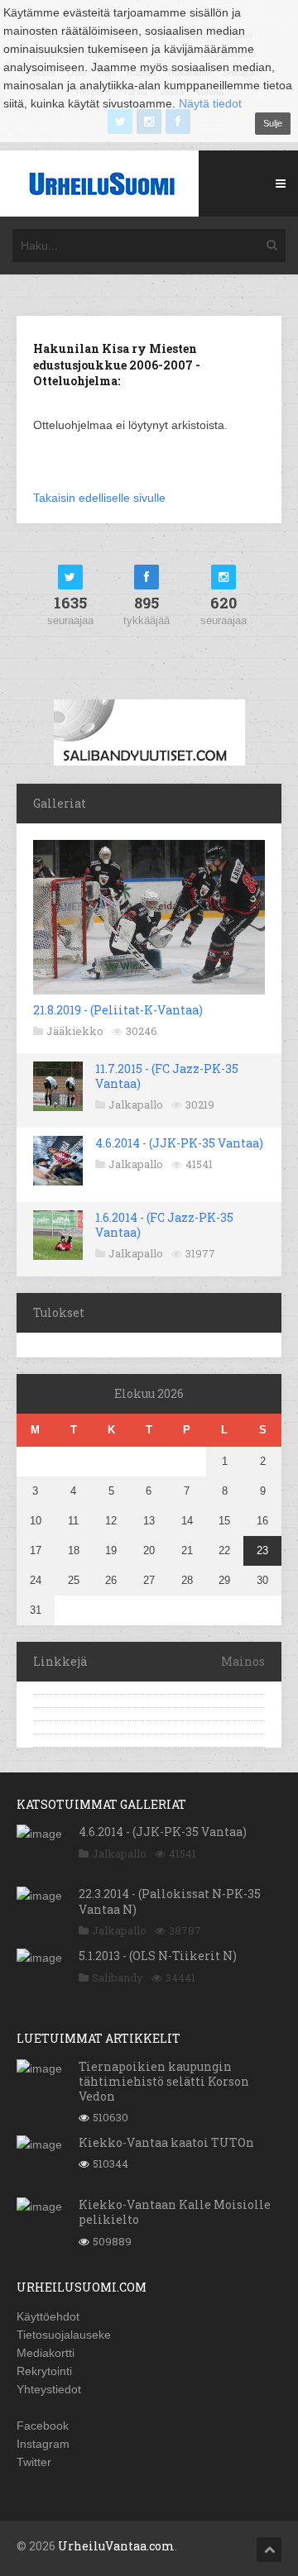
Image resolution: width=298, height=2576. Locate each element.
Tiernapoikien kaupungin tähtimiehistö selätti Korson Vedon (164, 2081)
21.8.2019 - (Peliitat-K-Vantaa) (118, 1010)
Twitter (34, 2462)
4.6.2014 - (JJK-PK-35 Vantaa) (179, 1143)
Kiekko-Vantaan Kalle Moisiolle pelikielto (175, 2212)
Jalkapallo (136, 1104)
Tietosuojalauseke (64, 2335)
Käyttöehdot (48, 2316)
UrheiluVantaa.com (116, 2546)
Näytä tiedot (210, 103)
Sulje (273, 123)
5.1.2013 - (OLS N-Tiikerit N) (158, 1956)
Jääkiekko (75, 1031)
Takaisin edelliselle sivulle (99, 498)
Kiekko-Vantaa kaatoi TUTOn (166, 2142)
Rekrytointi (44, 2371)
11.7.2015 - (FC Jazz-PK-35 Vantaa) (167, 1076)
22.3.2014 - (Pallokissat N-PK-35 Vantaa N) (170, 1901)
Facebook (43, 2426)
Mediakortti (46, 2353)
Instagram (43, 2444)
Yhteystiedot (49, 2389)
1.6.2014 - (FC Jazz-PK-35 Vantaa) (164, 1225)
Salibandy (118, 1977)
